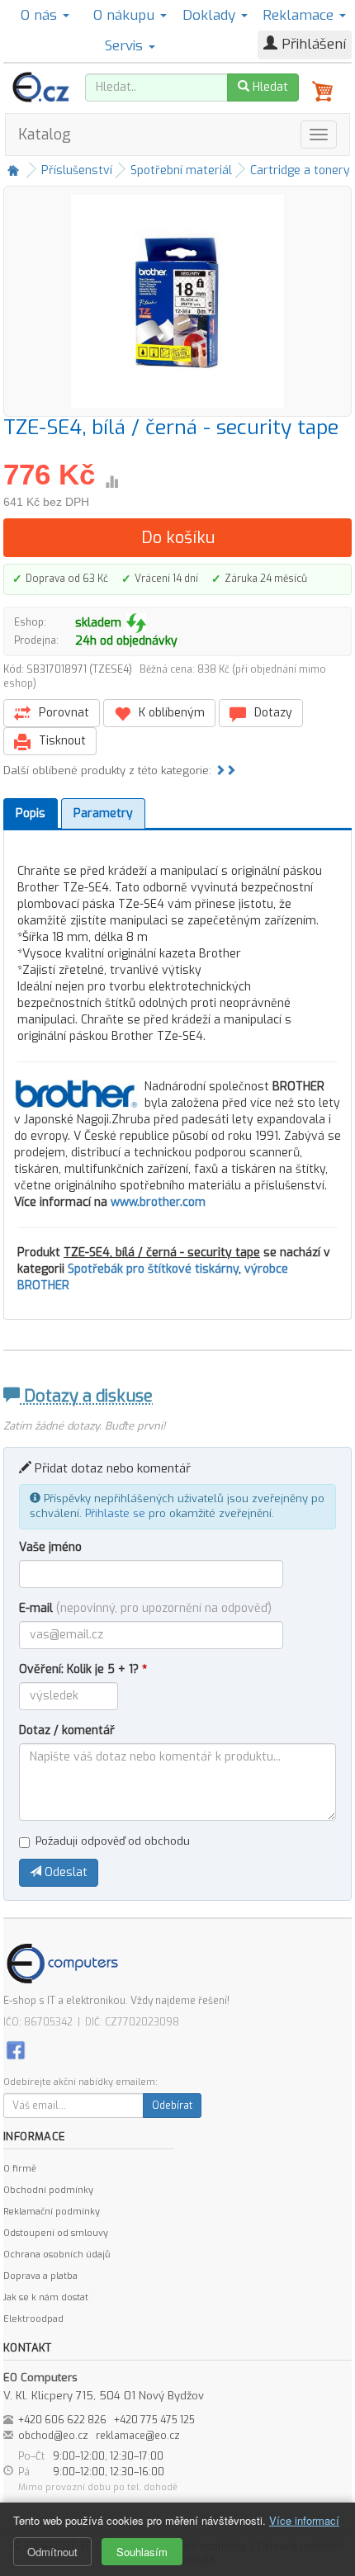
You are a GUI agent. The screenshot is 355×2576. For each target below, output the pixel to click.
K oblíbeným (170, 713)
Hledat (269, 87)
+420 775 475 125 (154, 2420)
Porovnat (62, 713)
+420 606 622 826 (62, 2420)
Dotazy (272, 713)
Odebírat (172, 2106)
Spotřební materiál (181, 170)
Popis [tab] (31, 813)
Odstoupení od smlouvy (56, 2233)
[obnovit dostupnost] (136, 623)
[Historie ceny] (111, 482)
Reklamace (300, 15)
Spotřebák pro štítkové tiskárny (153, 1269)
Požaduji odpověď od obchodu (113, 1841)
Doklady (211, 15)
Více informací (304, 2520)
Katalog (45, 135)
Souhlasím (142, 2552)
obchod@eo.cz (53, 2436)
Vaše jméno (50, 1547)
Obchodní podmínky (48, 2190)
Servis (126, 46)
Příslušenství (77, 170)
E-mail (145, 1608)
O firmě (20, 2169)
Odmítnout (52, 2552)
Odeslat (64, 1872)
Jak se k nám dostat (46, 2297)
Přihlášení (312, 44)
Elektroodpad (33, 2319)
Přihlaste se (115, 1513)
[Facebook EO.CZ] (16, 2050)
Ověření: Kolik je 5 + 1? (83, 1669)
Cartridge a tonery (300, 170)
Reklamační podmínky (52, 2212)
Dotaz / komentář (67, 1730)
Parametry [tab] (103, 813)
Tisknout (61, 741)
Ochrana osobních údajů (57, 2255)
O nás (41, 15)
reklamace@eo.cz (138, 2436)
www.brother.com (158, 1202)
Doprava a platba (40, 2276)
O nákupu (126, 15)
